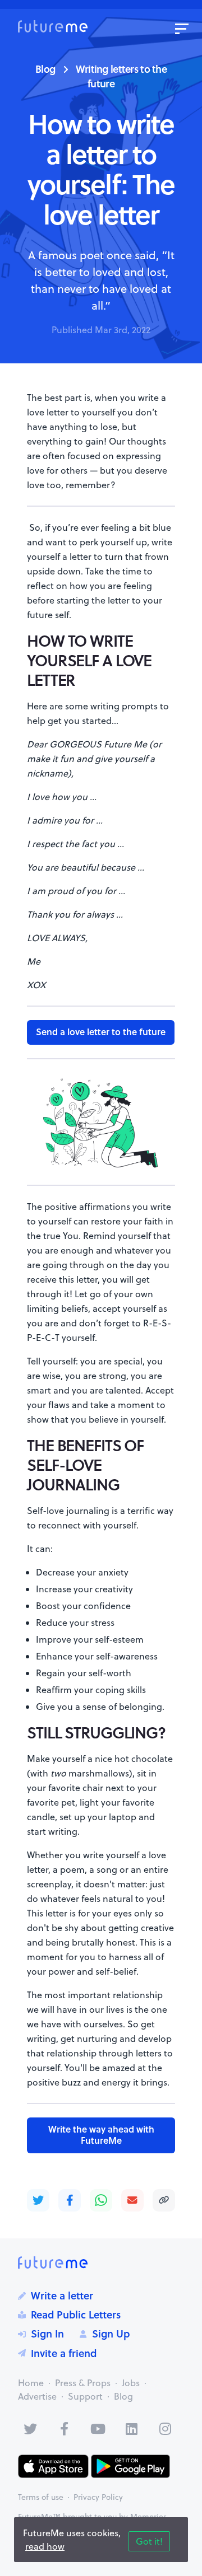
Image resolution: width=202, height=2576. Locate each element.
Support (85, 2396)
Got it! (149, 2541)
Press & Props (83, 2383)
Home (31, 2383)
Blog (45, 69)
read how (45, 2546)
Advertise (37, 2396)
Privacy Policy (98, 2497)
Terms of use (41, 2497)
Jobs (131, 2383)
